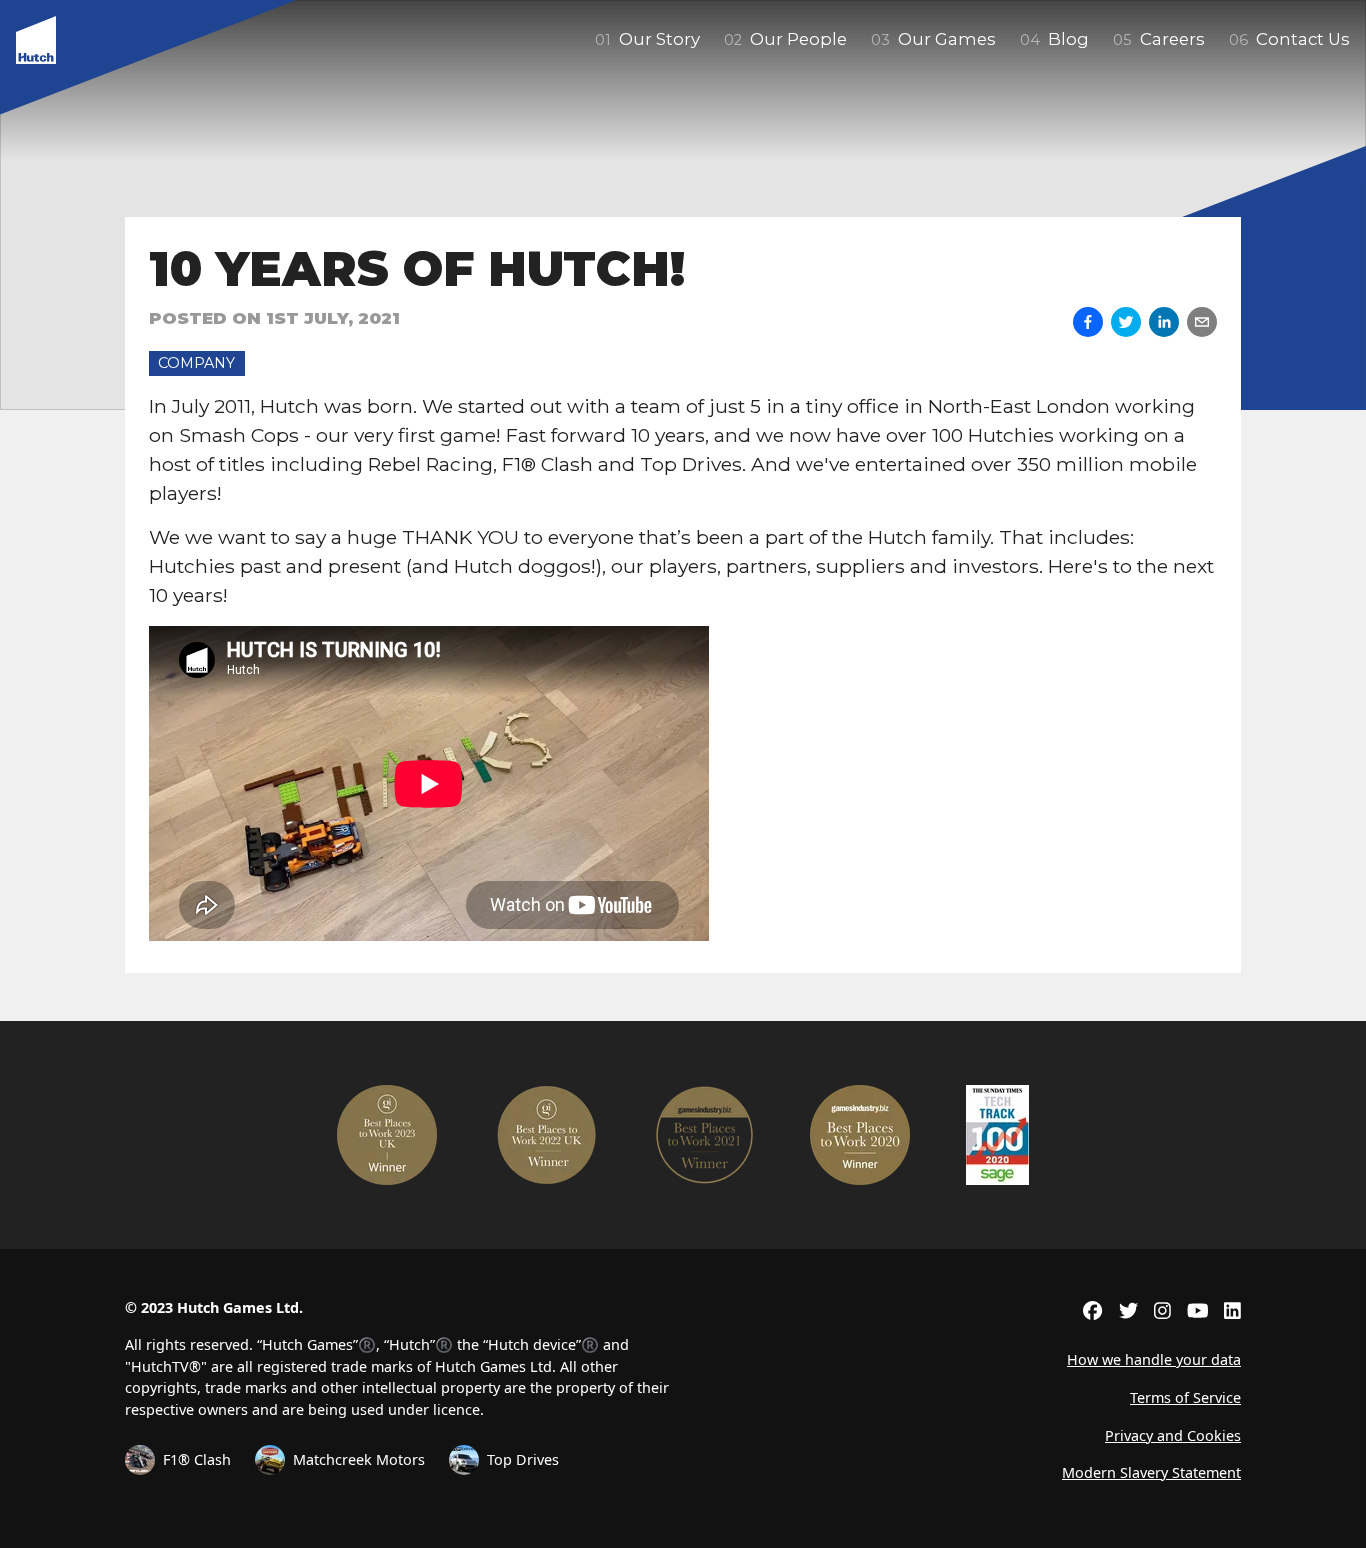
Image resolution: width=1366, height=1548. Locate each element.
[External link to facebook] (1092, 1310)
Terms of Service (1185, 1397)
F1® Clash (197, 1459)
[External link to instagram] (1162, 1310)
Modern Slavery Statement (1151, 1472)
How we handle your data (1154, 1359)
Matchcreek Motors (359, 1459)
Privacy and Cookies (1173, 1435)
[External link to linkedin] (1232, 1310)
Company (196, 363)
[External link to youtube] (1198, 1310)
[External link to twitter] (1128, 1310)
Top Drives (523, 1459)
